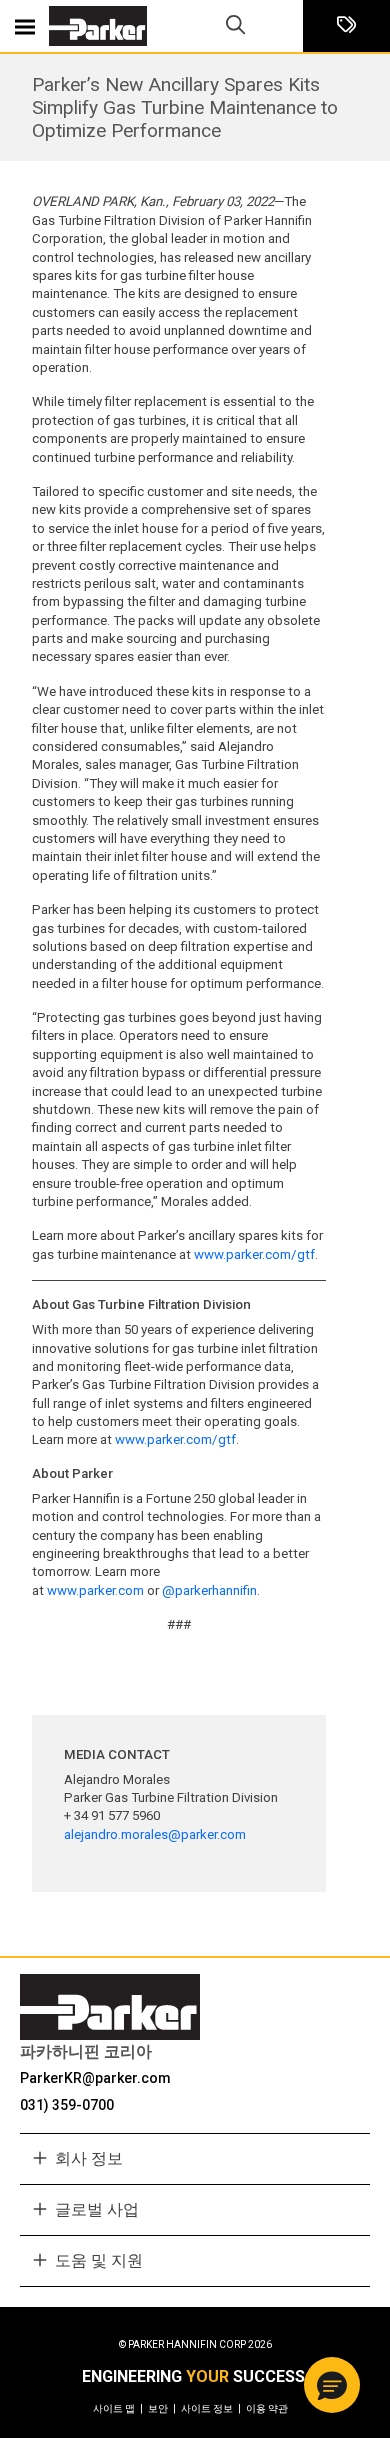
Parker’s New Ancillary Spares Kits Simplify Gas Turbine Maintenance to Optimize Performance (185, 107)
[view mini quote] (346, 26)
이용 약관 (267, 2408)
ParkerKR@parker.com (95, 2078)
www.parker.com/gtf (254, 1254)
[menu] (25, 26)
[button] (332, 2385)
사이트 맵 (118, 2408)
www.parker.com (95, 1590)
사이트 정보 (211, 2408)
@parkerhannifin (209, 1590)
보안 (162, 2408)
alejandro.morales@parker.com (155, 1834)
